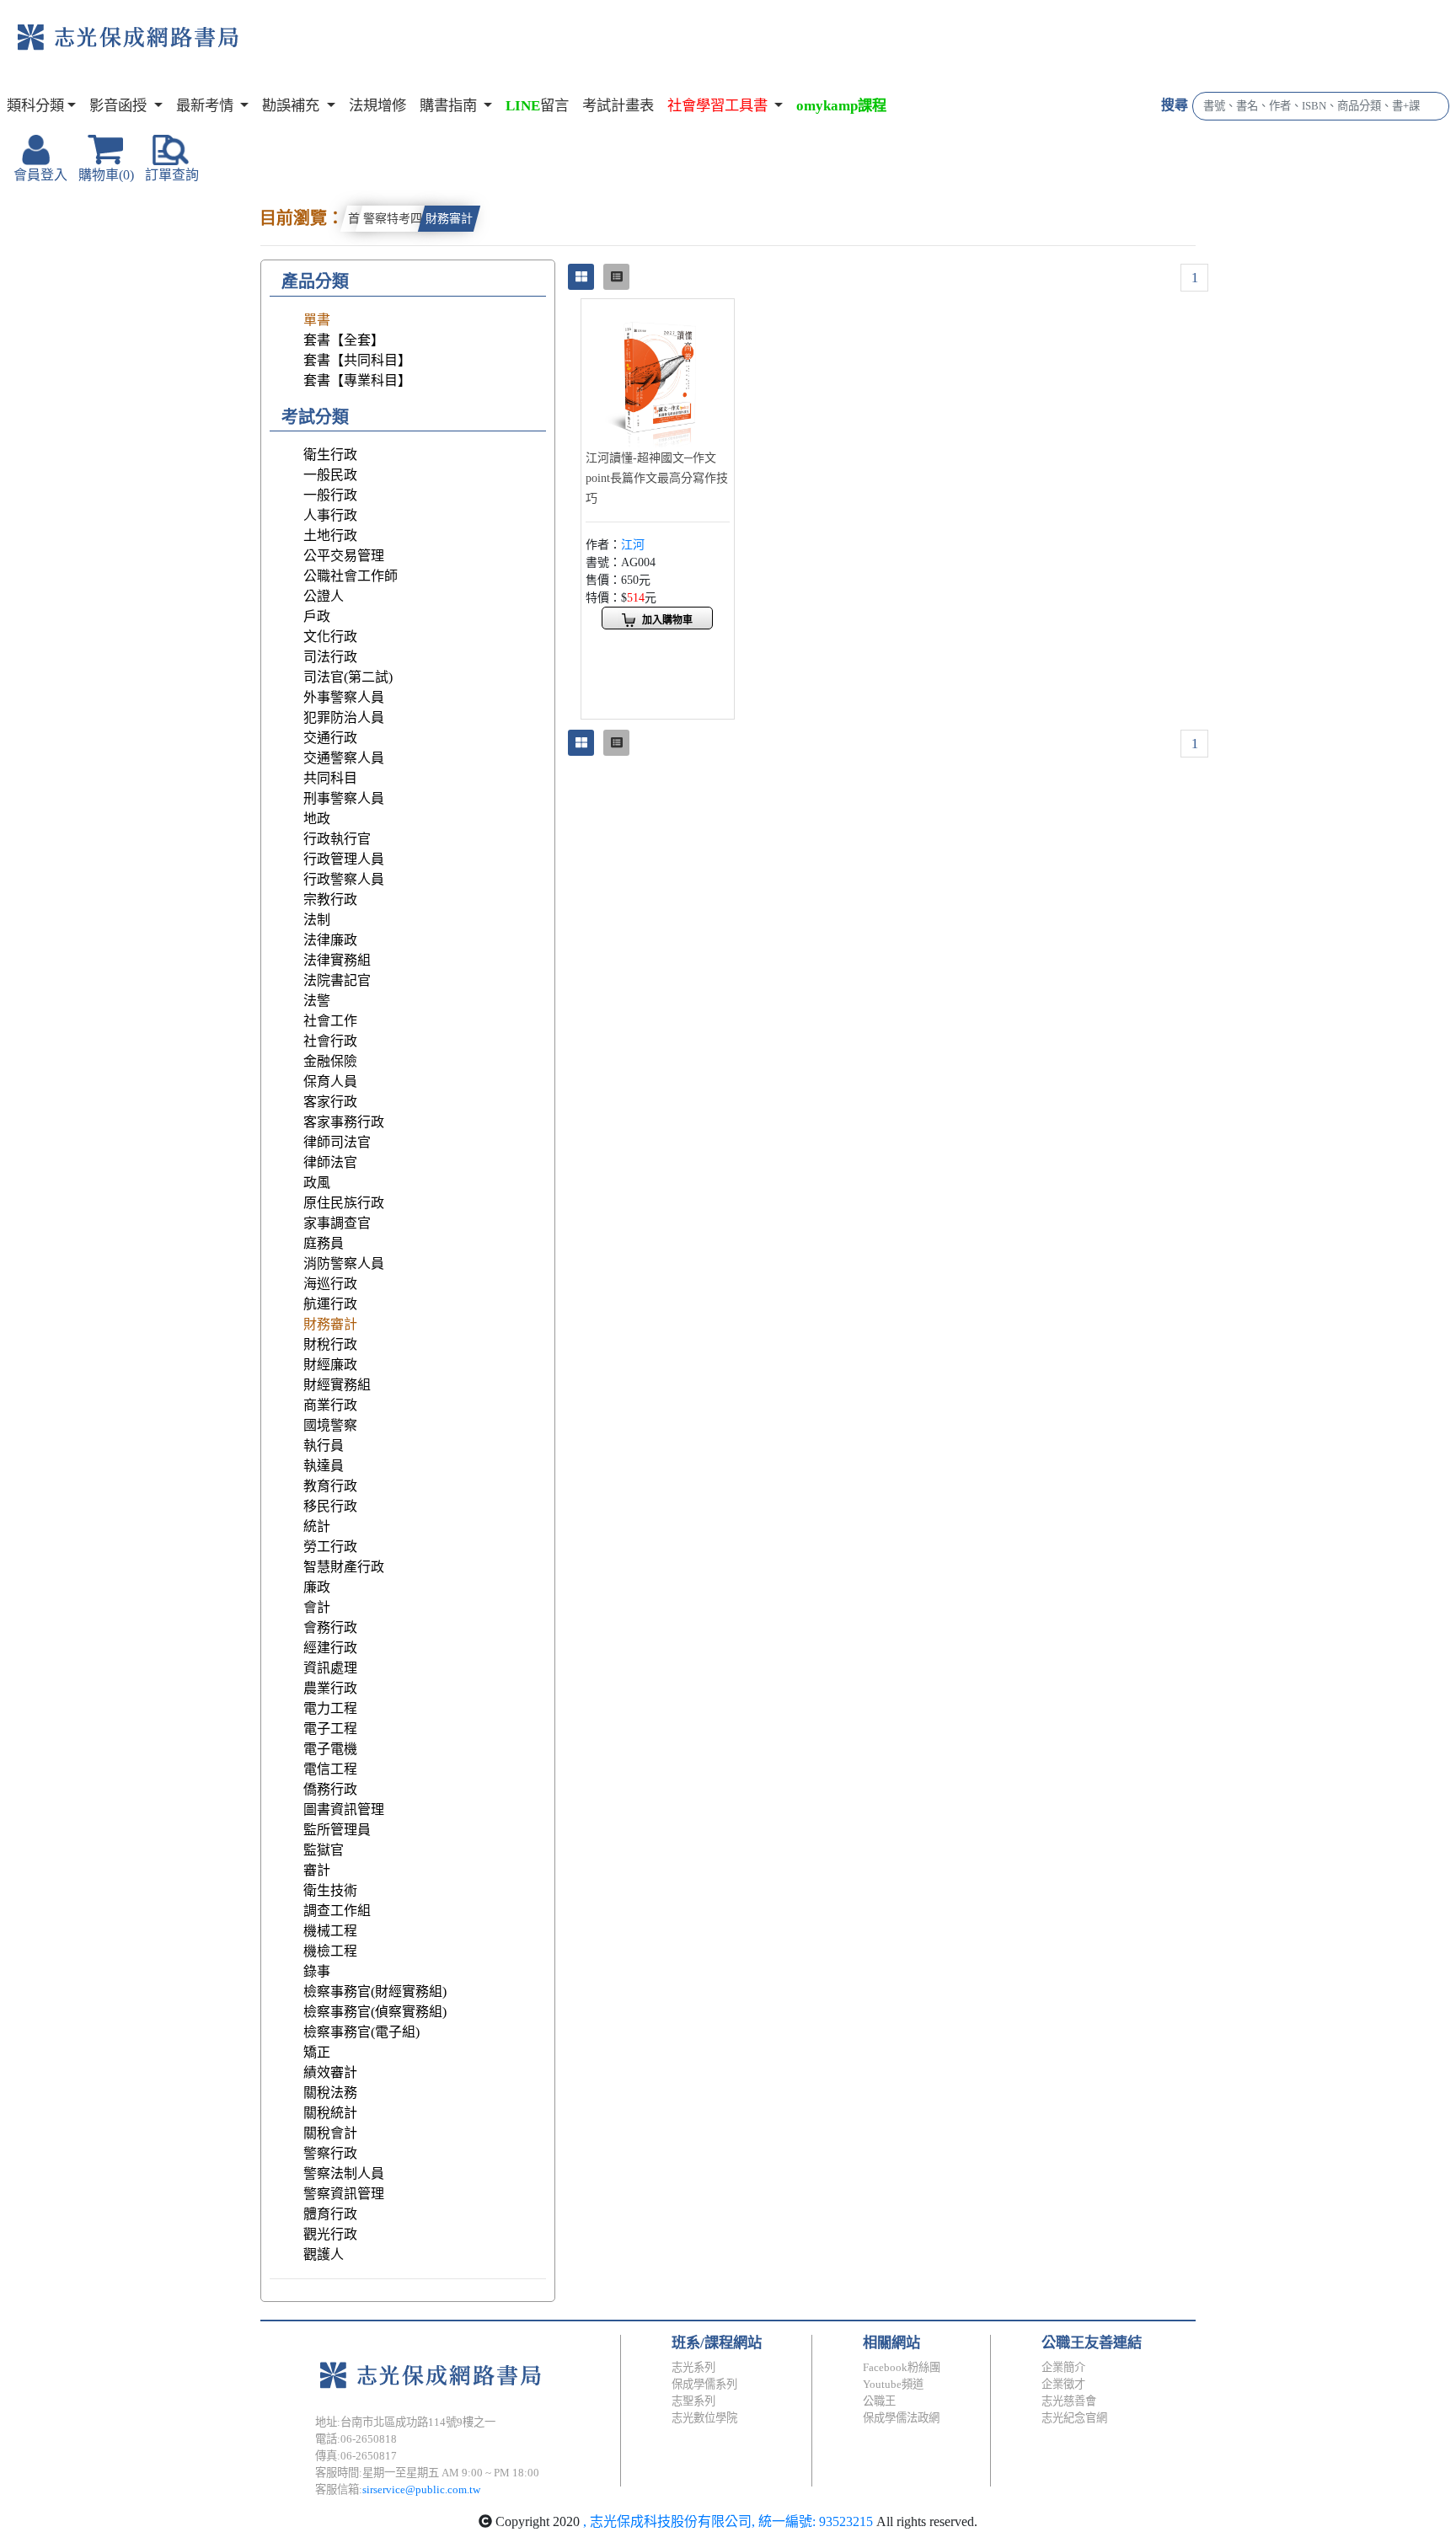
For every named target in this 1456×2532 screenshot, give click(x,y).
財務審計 (449, 219)
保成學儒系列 (704, 2384)
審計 (317, 1870)
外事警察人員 (344, 697)
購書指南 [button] (450, 106)
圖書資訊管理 (344, 1809)
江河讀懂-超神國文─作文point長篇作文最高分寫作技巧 (657, 478)
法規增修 (377, 106)
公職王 (879, 2401)
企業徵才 (1063, 2384)
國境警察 (330, 1425)
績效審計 (330, 2072)
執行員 (324, 1445)
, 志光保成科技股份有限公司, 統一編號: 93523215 (728, 2521)
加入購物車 (667, 620)
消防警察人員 (344, 1263)
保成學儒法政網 (901, 2418)
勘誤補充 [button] (292, 106)
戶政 (317, 616)
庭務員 (324, 1243)
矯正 (317, 2052)
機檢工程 (330, 1951)
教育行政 (330, 1486)
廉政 (317, 1587)
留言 (537, 106)
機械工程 (330, 1931)
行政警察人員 (344, 879)
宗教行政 (330, 899)
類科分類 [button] (35, 106)
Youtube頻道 (893, 2384)
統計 (317, 1526)
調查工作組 (337, 1911)
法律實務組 (337, 960)
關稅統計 (330, 2113)
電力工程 (330, 1708)
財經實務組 (337, 1385)
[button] (725, 106)
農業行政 (330, 1688)
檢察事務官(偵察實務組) (375, 2012)
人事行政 (330, 515)
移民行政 (330, 1506)
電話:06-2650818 (356, 2439)
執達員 (324, 1466)
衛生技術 (330, 1890)
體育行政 (330, 2214)
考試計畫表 (618, 106)
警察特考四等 (399, 219)
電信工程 (330, 1769)
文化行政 (330, 637)
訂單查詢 (172, 175)
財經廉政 (330, 1365)
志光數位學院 (704, 2418)
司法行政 (330, 657)
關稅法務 (330, 2093)
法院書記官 (337, 980)
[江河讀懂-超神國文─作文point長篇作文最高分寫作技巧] (658, 374)
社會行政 (330, 1041)
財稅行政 (330, 1344)
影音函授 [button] (120, 106)
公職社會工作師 (351, 576)
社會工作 (330, 1021)
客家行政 (330, 1102)
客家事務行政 (344, 1122)
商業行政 (330, 1405)
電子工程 (330, 1729)
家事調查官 (337, 1223)
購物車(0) (106, 175)
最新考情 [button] (206, 106)
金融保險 (330, 1061)
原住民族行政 (344, 1203)
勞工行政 (330, 1547)
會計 (317, 1607)
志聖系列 (693, 2401)
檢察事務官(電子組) (361, 2032)
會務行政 (330, 1627)
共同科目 (330, 778)
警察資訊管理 (344, 2194)
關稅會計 (330, 2133)
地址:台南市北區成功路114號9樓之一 (405, 2422)
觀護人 (324, 2254)
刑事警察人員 (344, 798)
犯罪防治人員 (344, 717)
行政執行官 (337, 839)
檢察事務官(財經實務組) (375, 1991)
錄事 (317, 1971)
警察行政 (330, 2153)
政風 (317, 1183)
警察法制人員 (344, 2173)
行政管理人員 (344, 859)
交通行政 (330, 738)
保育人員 (330, 1081)
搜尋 (1175, 105)
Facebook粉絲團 (902, 2367)
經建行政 (330, 1648)
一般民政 (330, 475)
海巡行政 (330, 1284)
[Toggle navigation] (308, 51)
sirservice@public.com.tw (421, 2489)
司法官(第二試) (348, 677)
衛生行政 (330, 455)
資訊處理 (330, 1668)
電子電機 (330, 1749)
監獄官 (324, 1850)
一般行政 (330, 495)
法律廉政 (330, 940)
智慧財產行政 (344, 1567)
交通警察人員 (344, 758)
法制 (317, 920)
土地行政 (330, 535)
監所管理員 (337, 1830)
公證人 (324, 596)
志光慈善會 (1069, 2401)
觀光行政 (330, 2234)
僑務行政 (330, 1789)
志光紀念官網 (1074, 2418)
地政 (317, 819)
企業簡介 (1063, 2367)
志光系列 (693, 2367)
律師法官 (330, 1162)
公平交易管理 (344, 556)
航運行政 (330, 1304)
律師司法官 (337, 1142)
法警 (317, 1001)
